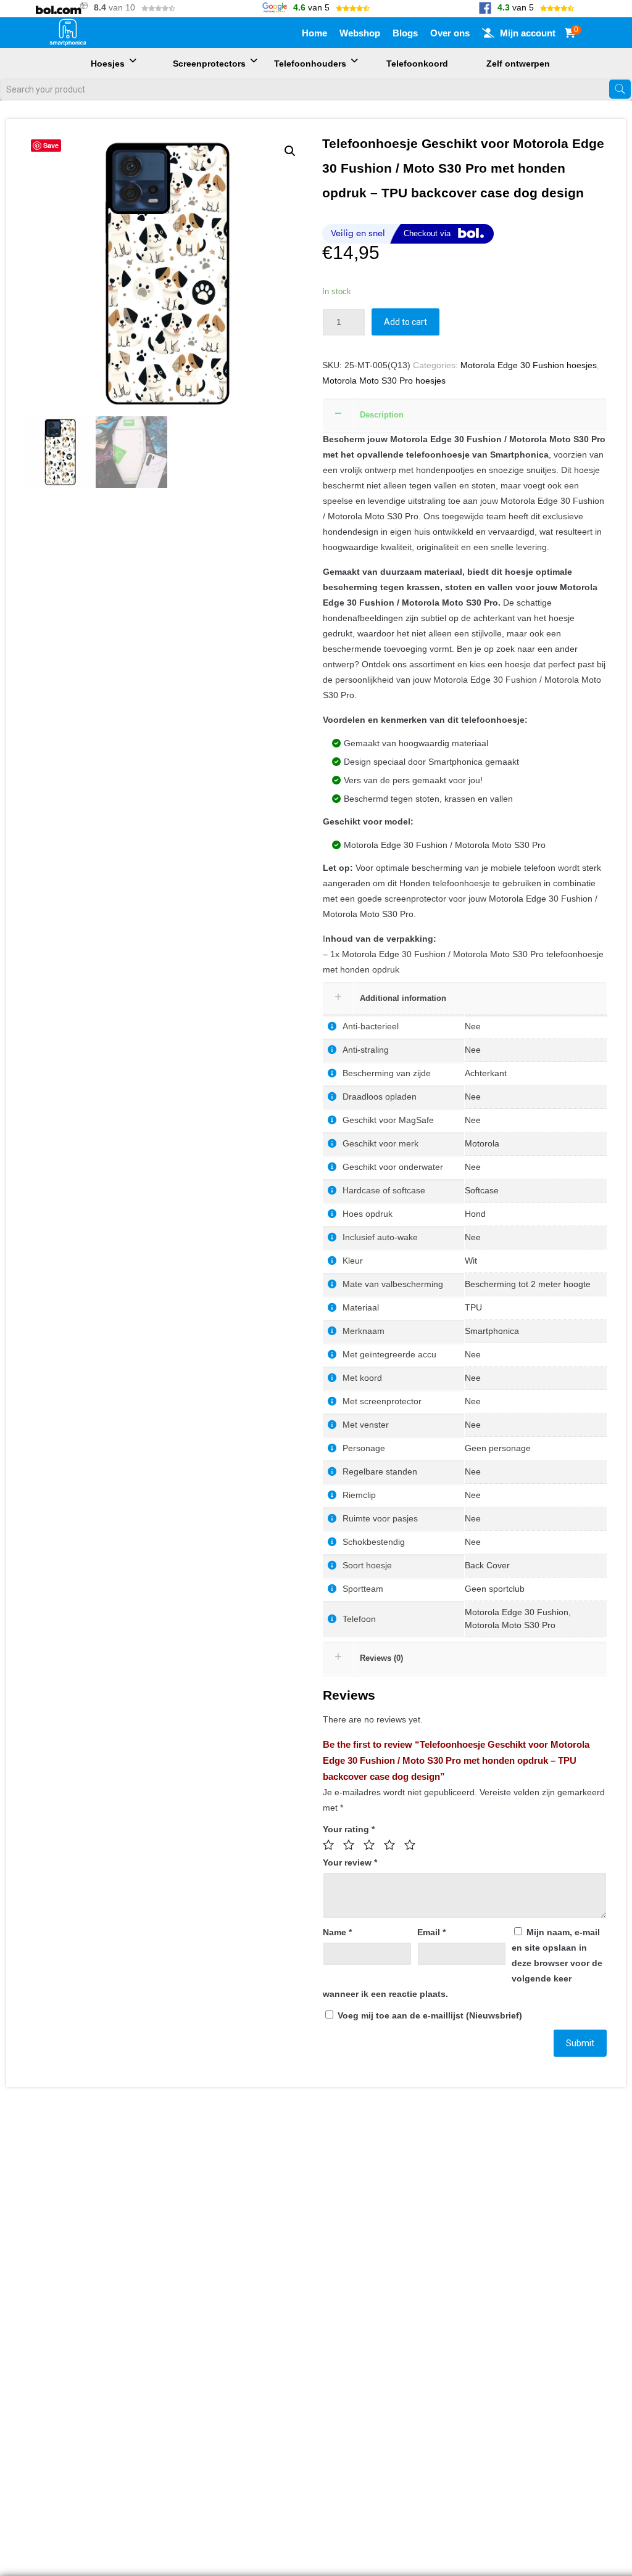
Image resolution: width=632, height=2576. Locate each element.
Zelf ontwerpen (518, 64)
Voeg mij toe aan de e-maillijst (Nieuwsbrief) (429, 2015)
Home (314, 33)
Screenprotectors (209, 64)
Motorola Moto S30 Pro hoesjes (384, 381)
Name (337, 1932)
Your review (350, 1862)
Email (431, 1932)
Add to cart (405, 322)
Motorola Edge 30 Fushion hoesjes (529, 365)
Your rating (349, 1829)
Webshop (360, 33)
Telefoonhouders (310, 64)
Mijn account (528, 33)
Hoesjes (108, 64)
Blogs (405, 33)
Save (51, 145)
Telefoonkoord (417, 64)
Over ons (450, 33)
